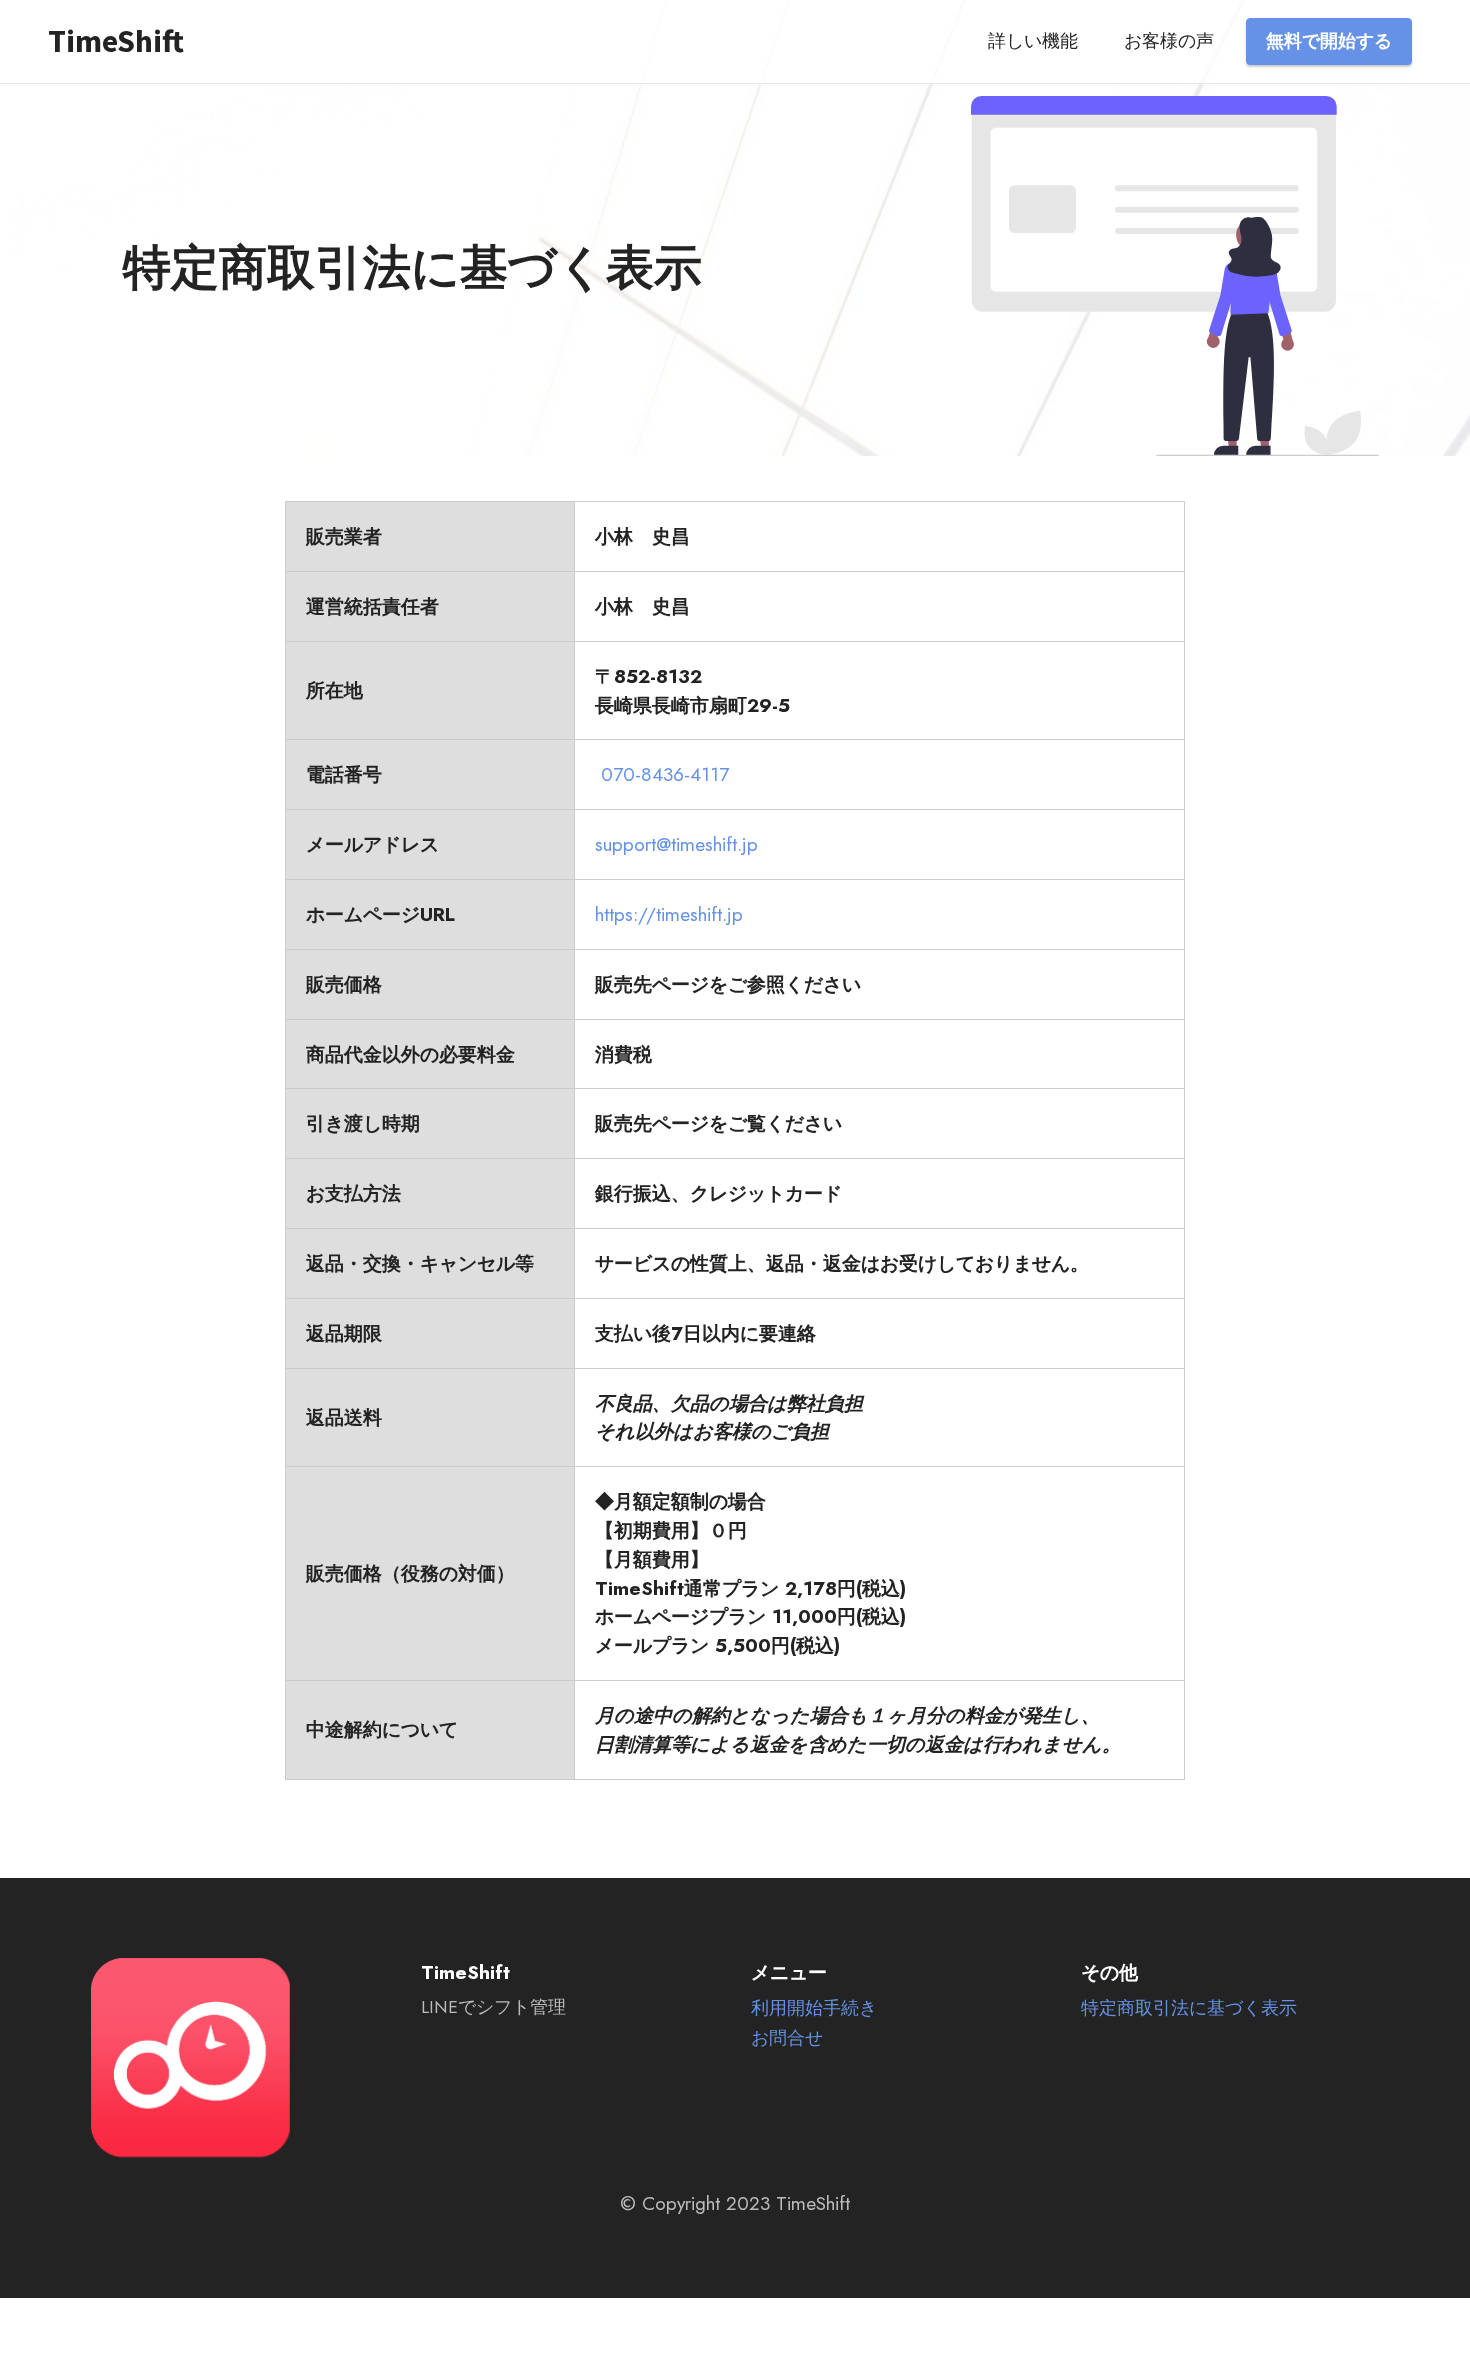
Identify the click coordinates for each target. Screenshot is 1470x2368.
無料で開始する (1329, 41)
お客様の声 (1169, 41)
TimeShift (116, 41)
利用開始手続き (814, 2008)
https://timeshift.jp (669, 914)
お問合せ (787, 2038)
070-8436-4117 (665, 774)
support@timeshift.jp (676, 844)
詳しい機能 (1033, 41)
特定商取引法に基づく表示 (1189, 2008)
